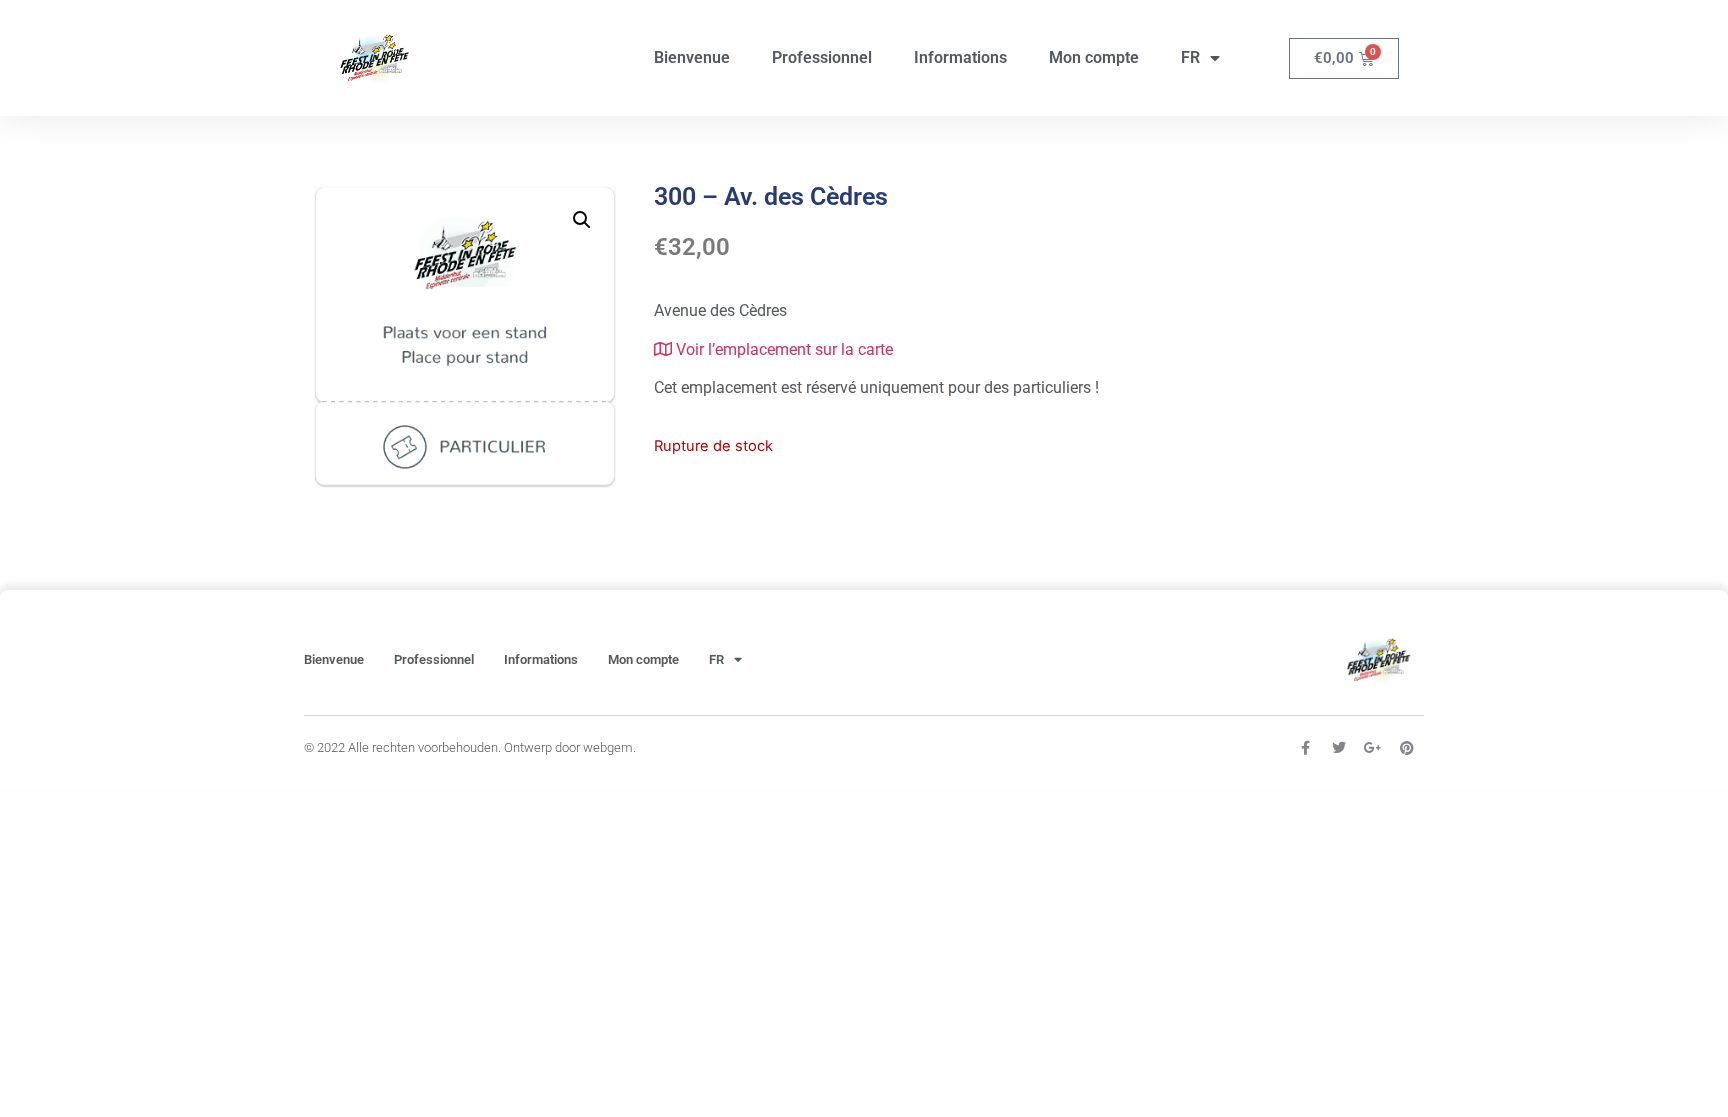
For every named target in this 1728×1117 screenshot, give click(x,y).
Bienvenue (692, 57)
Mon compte (1094, 57)
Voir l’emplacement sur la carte (782, 349)
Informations (960, 57)
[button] (582, 220)
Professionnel (822, 57)
